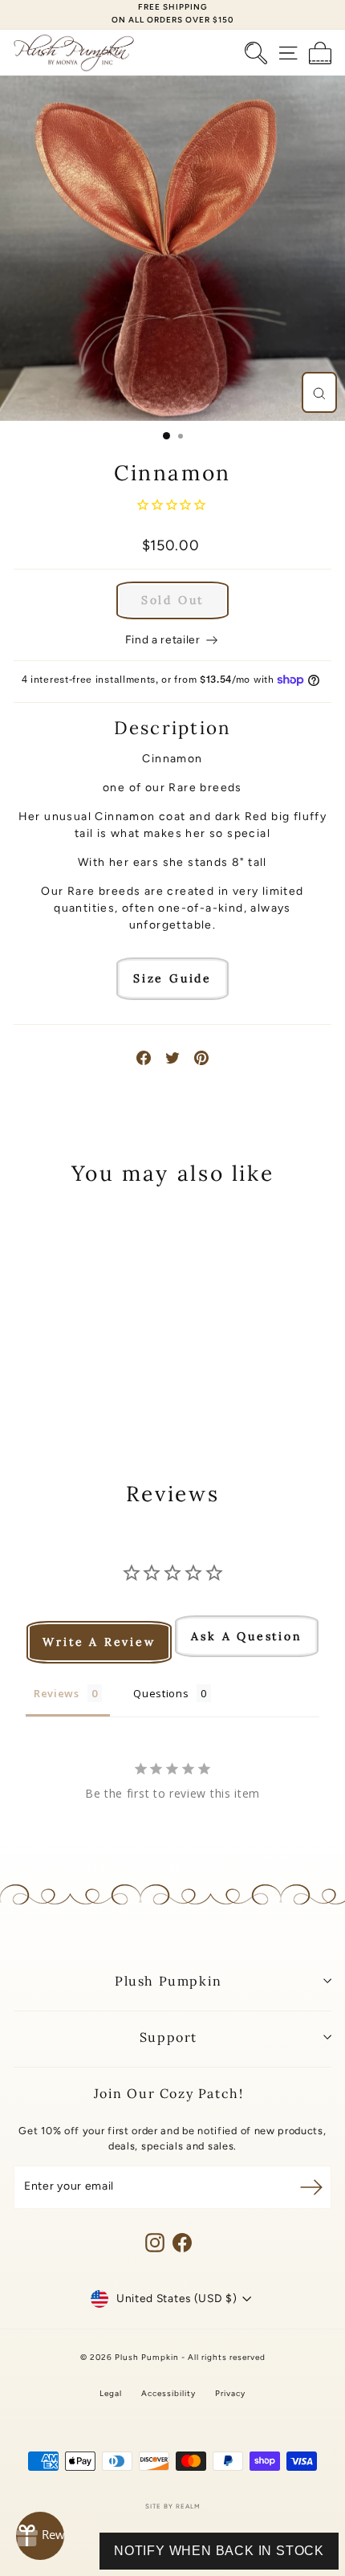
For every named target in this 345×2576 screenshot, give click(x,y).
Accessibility (168, 2393)
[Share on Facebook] (144, 1057)
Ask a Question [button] (246, 1636)
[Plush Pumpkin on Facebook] (182, 2243)
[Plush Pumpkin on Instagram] (155, 2243)
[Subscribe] (311, 2187)
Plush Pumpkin (168, 1981)
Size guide (172, 978)
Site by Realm (173, 2506)
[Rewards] (40, 2536)
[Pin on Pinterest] (201, 1057)
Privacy (230, 2393)
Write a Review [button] (99, 1642)
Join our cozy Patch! (169, 2093)
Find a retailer (164, 639)
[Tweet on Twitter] (172, 1057)
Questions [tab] (161, 1693)
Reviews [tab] (57, 1693)
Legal (111, 2393)
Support (168, 2037)
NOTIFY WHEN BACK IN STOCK (219, 2551)
